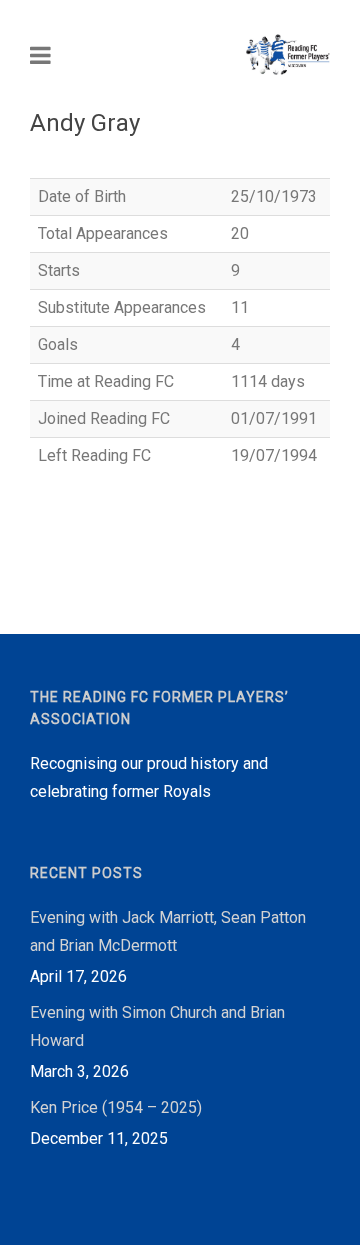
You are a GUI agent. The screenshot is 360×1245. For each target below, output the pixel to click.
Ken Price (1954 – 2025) (116, 1107)
